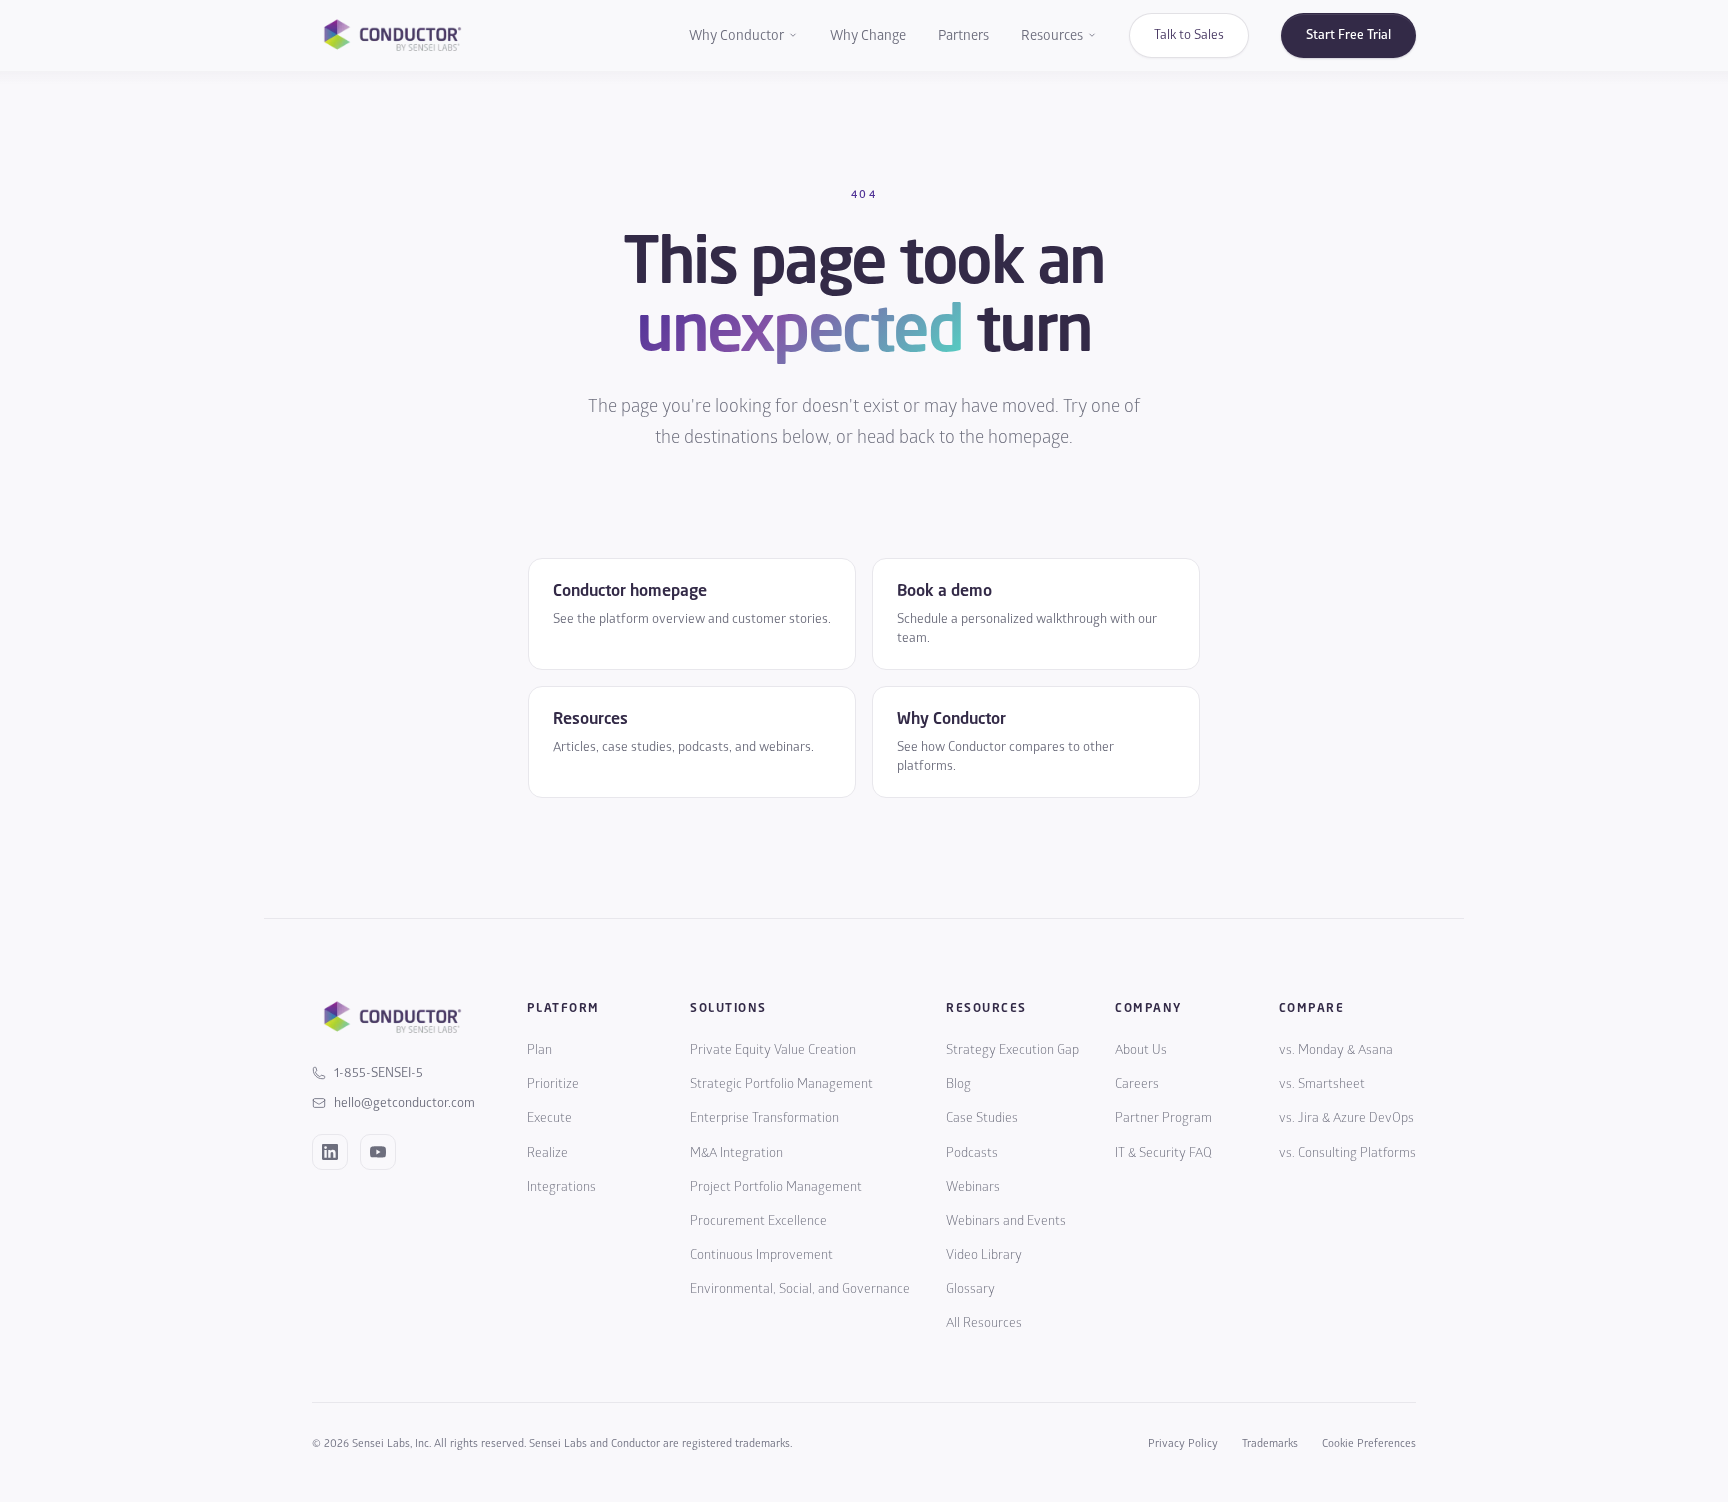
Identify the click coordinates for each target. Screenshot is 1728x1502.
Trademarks (1270, 1443)
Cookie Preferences (1369, 1443)
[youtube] (378, 1152)
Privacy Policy (1183, 1443)
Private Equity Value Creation (773, 1050)
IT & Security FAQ (1163, 1153)
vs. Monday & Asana (1336, 1050)
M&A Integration (736, 1153)
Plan (539, 1050)
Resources (1052, 35)
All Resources (984, 1323)
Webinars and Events (1006, 1221)
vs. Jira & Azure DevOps (1346, 1118)
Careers (1137, 1084)
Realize (547, 1153)
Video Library (984, 1255)
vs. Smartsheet (1322, 1084)
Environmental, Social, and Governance (800, 1289)
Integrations (561, 1187)
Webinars (973, 1187)
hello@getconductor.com (404, 1103)
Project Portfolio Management (776, 1187)
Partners (963, 35)
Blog (958, 1084)
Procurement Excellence (758, 1221)
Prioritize (553, 1084)
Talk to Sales (1189, 35)
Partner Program (1163, 1118)
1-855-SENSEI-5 (378, 1073)
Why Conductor (736, 35)
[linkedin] (330, 1152)
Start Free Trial (1348, 35)
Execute (549, 1118)
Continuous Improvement (761, 1255)
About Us (1141, 1050)
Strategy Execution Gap (1012, 1050)
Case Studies (982, 1118)
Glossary (970, 1289)
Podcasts (972, 1153)
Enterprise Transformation (764, 1118)
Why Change (868, 35)
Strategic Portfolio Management (781, 1084)
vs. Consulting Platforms (1347, 1153)
